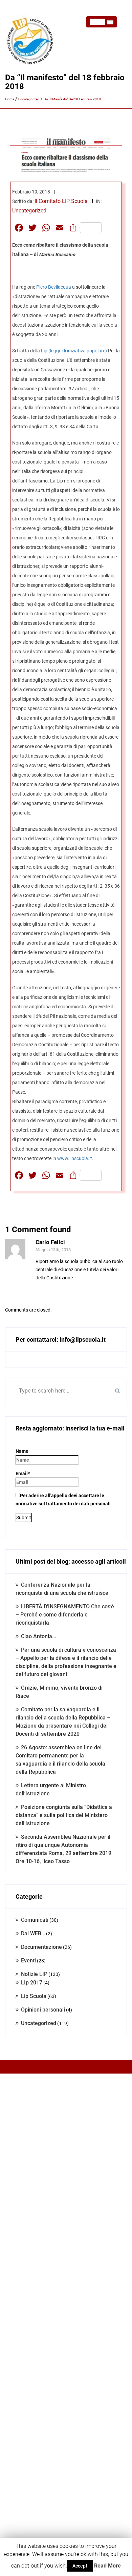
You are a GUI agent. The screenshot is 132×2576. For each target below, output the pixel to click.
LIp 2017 (32, 1983)
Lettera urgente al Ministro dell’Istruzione (51, 1789)
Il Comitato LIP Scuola (61, 201)
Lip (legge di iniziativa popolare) (74, 351)
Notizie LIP (34, 1974)
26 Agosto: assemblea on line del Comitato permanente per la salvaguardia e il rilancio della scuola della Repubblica (60, 1760)
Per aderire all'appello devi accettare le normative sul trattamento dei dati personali (63, 1500)
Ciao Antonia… (38, 1636)
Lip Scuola (34, 1996)
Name (22, 1451)
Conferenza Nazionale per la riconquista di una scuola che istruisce (62, 1589)
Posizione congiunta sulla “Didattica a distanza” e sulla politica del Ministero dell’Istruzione (64, 1815)
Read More (107, 2566)
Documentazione (41, 1947)
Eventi (28, 1961)
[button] (102, 22)
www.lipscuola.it (75, 1158)
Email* (23, 1474)
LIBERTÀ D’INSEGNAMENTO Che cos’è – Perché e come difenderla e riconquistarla (65, 1615)
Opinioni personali (43, 2010)
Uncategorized (29, 211)
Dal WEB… (33, 1933)
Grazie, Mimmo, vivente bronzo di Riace (59, 1692)
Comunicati (35, 1920)
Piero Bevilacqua (54, 287)
